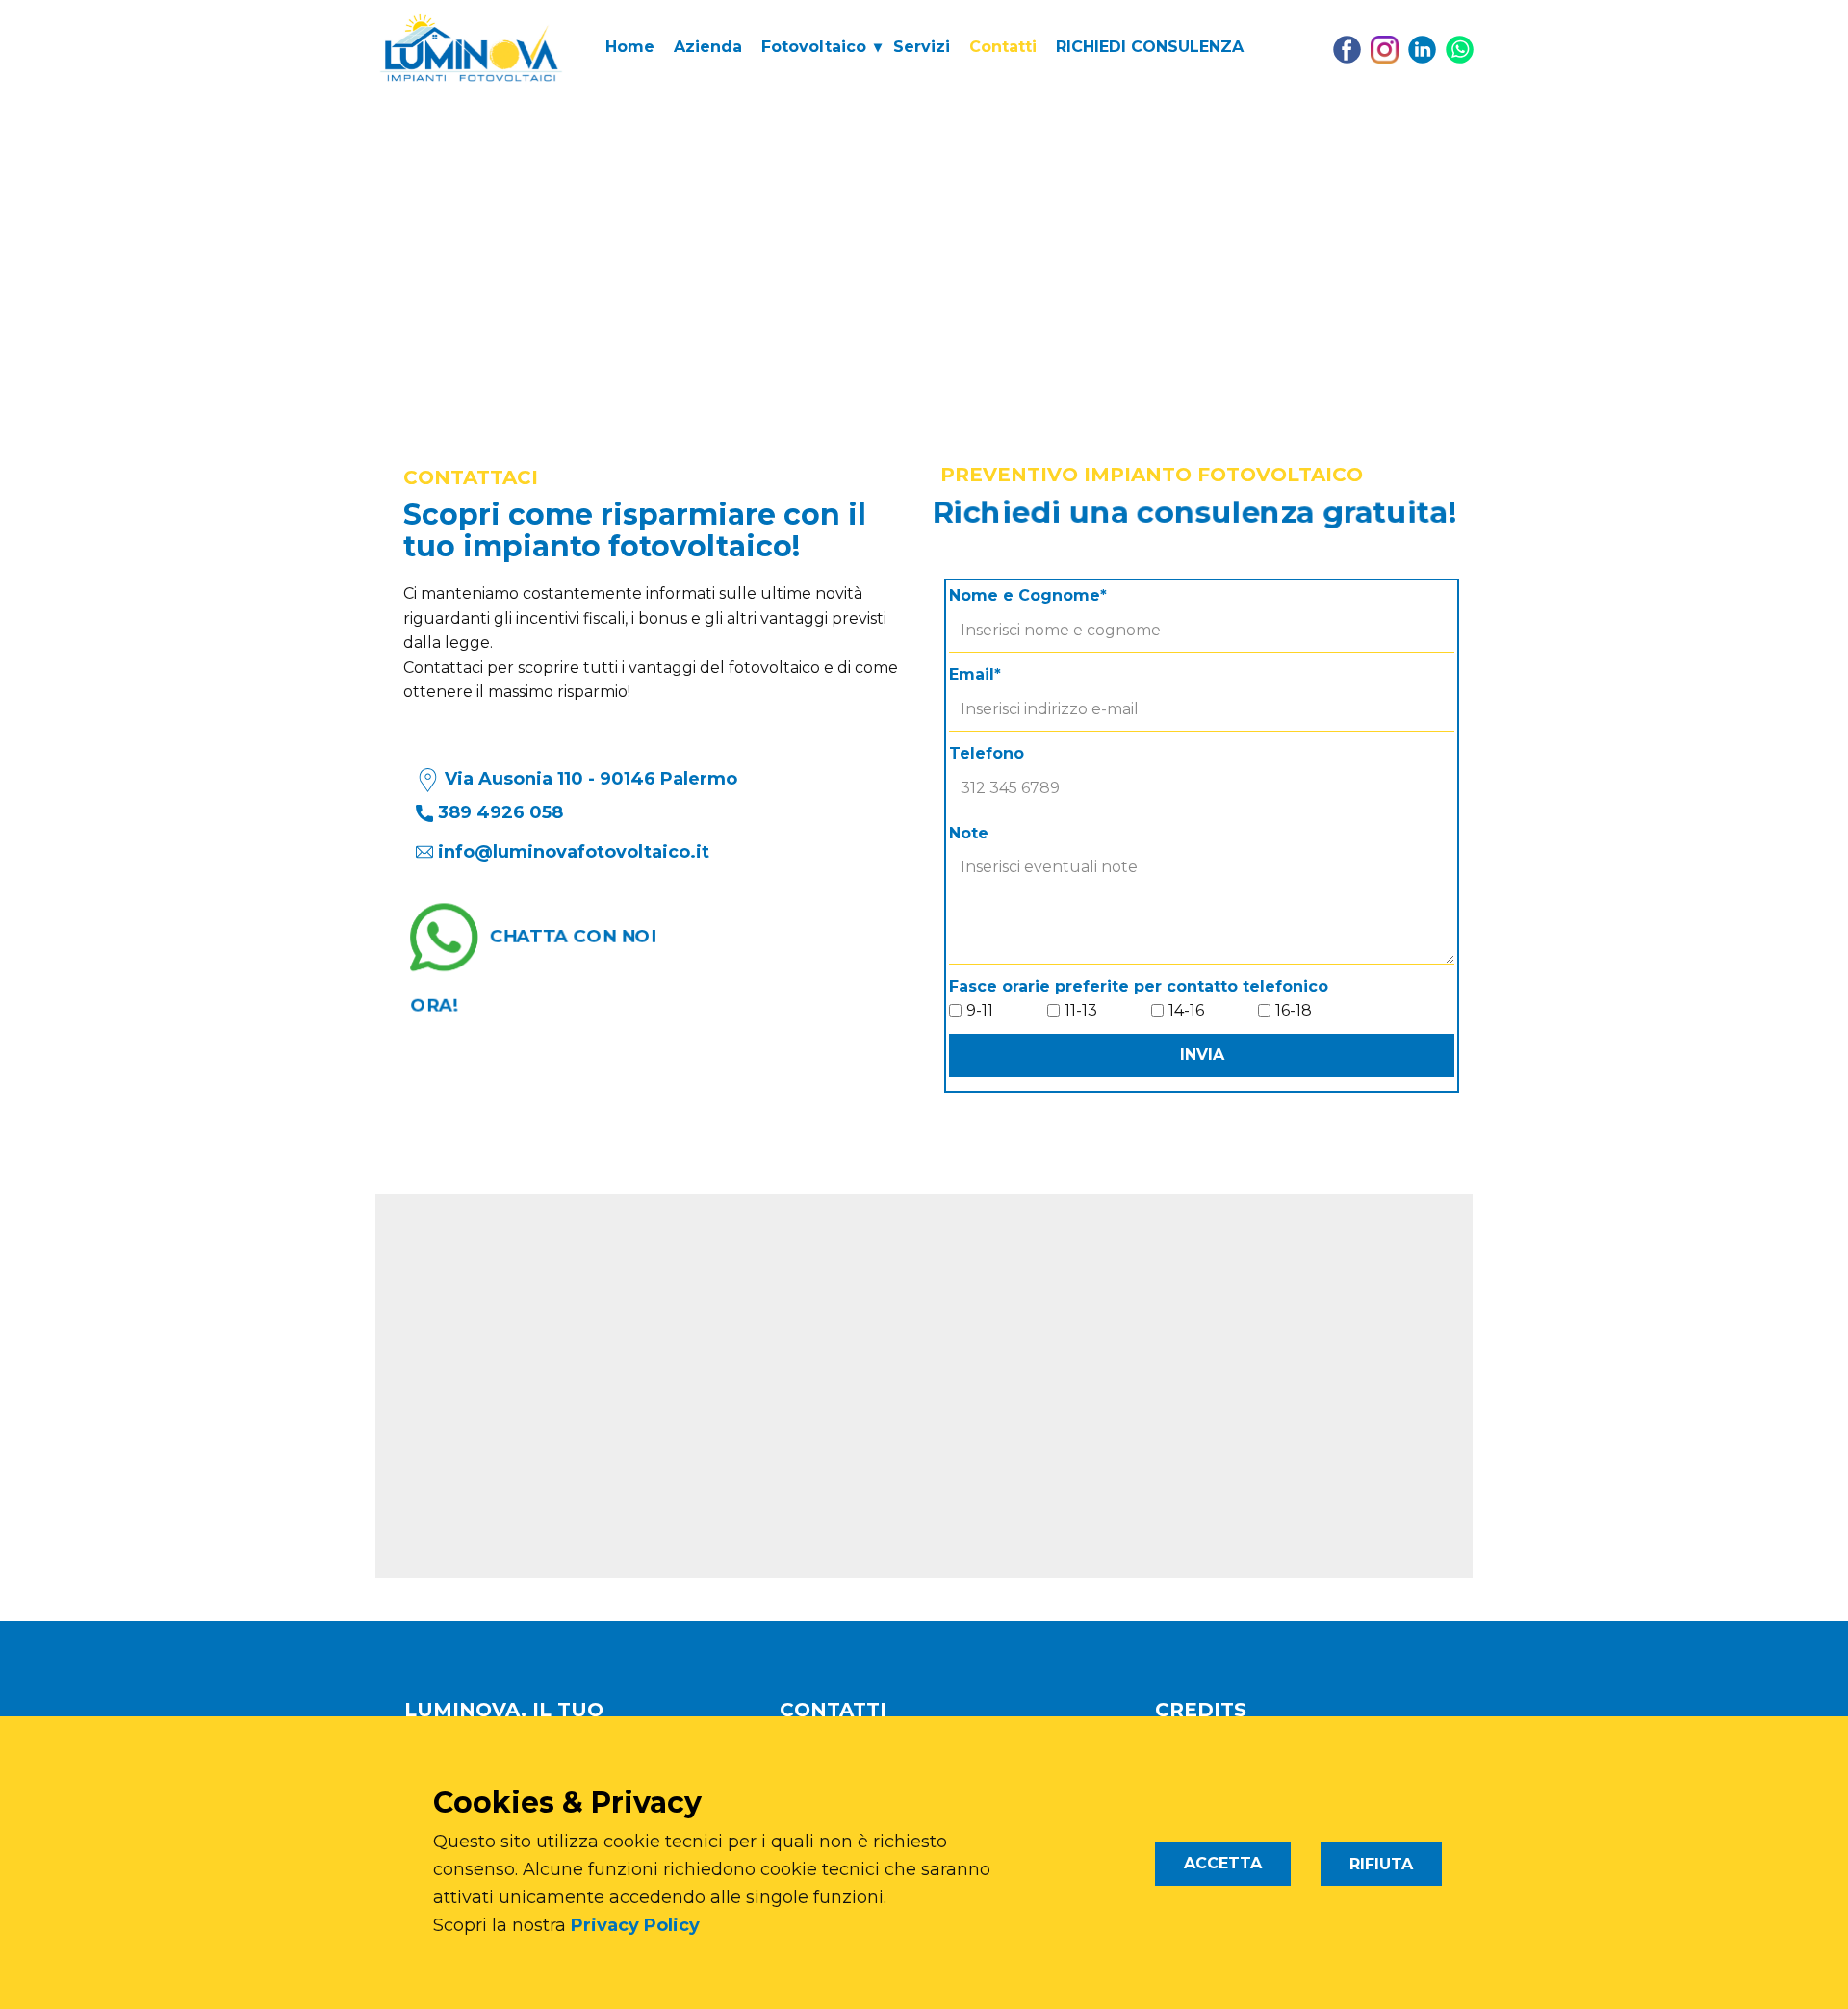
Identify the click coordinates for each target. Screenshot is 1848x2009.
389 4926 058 (498, 812)
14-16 (1186, 1010)
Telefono (987, 753)
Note (969, 833)
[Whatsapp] (1460, 50)
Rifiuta (1381, 1864)
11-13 (1081, 1010)
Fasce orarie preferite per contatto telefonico (1139, 986)
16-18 (1294, 1010)
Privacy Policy (635, 1925)
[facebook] (1347, 50)
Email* (975, 674)
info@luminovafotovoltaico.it (574, 852)
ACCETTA (1223, 1863)
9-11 (980, 1010)
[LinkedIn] (1422, 50)
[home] (472, 48)
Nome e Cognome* (1028, 595)
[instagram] (1385, 50)
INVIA (1202, 1055)
